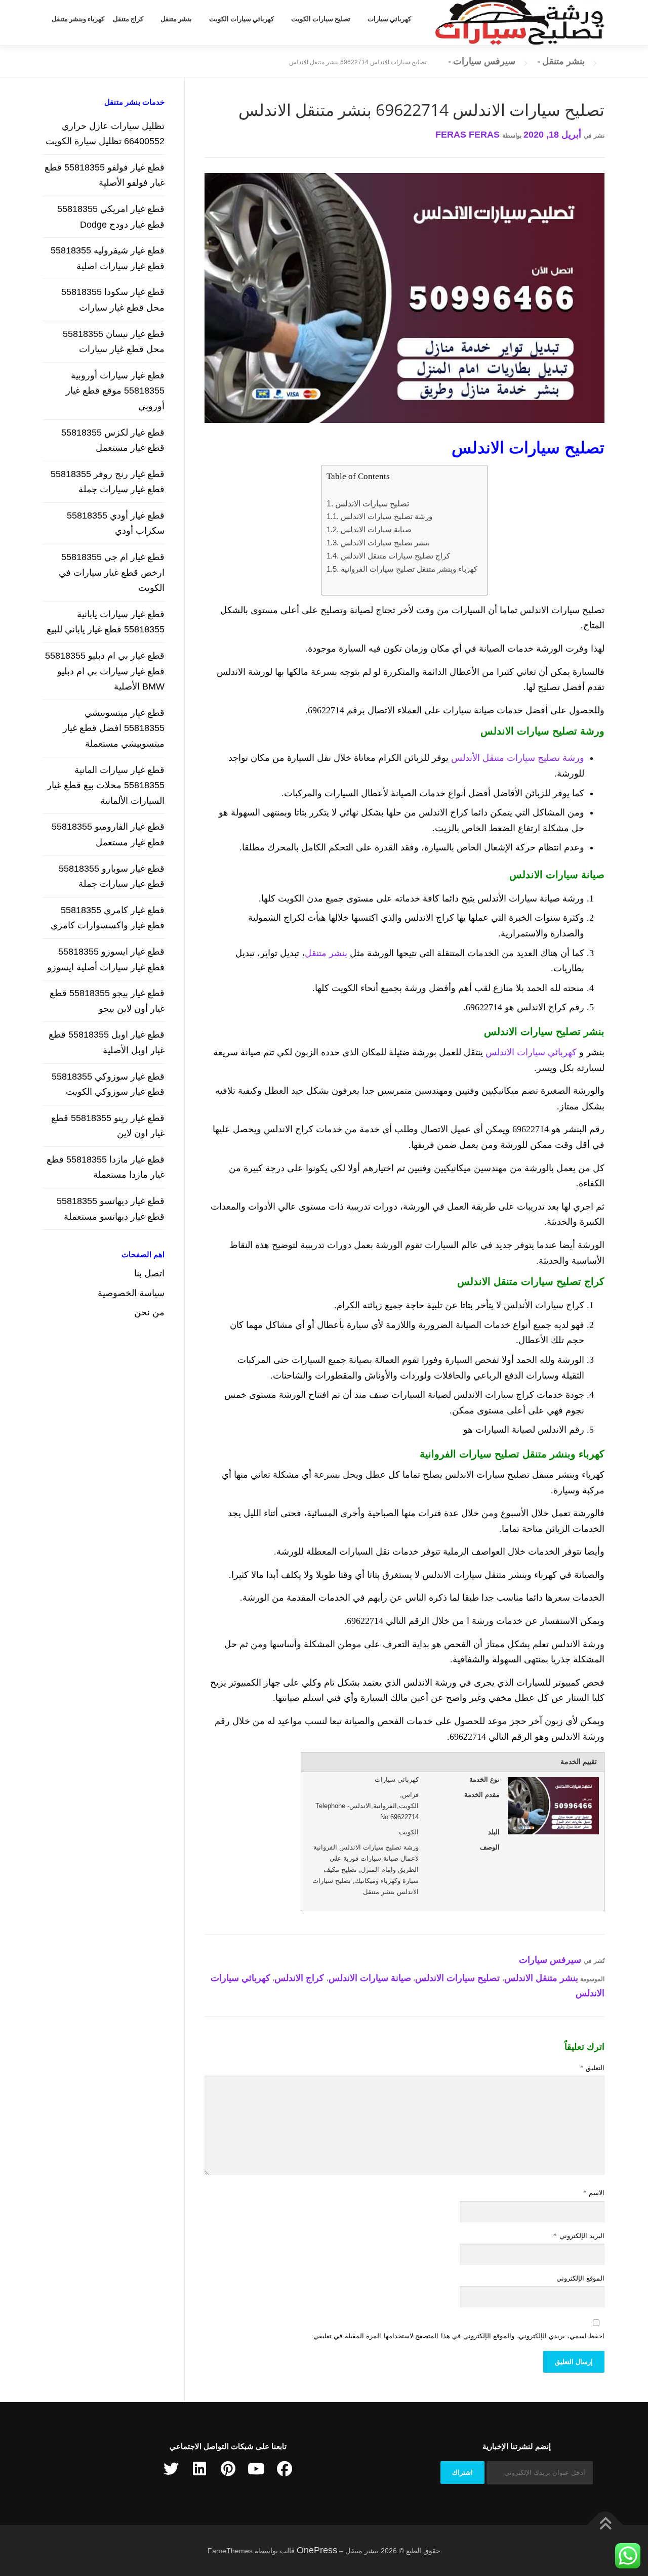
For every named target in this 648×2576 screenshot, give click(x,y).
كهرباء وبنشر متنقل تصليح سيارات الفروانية (409, 569)
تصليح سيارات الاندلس (372, 503)
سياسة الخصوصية (131, 1293)
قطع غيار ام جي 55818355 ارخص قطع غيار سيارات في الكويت (112, 572)
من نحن (149, 1312)
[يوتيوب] (256, 2469)
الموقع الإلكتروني (580, 2278)
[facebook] (285, 2469)
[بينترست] (228, 2469)
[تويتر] (171, 2469)
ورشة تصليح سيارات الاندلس (386, 516)
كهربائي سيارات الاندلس (531, 1052)
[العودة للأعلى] (605, 2525)
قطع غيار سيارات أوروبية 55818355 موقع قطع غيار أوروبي (115, 391)
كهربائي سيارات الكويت (241, 19)
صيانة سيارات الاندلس (376, 529)
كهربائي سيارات (389, 19)
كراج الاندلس (299, 1978)
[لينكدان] (199, 2469)
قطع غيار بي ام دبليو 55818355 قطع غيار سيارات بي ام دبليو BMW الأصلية (105, 671)
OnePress (317, 2550)
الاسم (594, 2193)
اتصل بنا (149, 1273)
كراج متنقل (128, 19)
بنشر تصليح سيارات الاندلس (385, 543)
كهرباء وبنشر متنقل (78, 19)
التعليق (592, 2068)
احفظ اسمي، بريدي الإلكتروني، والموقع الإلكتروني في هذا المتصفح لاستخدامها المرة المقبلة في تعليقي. (458, 2336)
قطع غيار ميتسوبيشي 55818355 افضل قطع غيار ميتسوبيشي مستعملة (114, 728)
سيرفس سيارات (550, 1960)
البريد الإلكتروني (579, 2236)
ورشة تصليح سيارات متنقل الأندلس (518, 758)
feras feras (468, 135)
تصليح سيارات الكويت (321, 19)
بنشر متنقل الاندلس (541, 1978)
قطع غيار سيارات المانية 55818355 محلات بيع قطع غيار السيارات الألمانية (106, 785)
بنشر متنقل (176, 19)
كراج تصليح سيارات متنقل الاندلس (395, 556)
